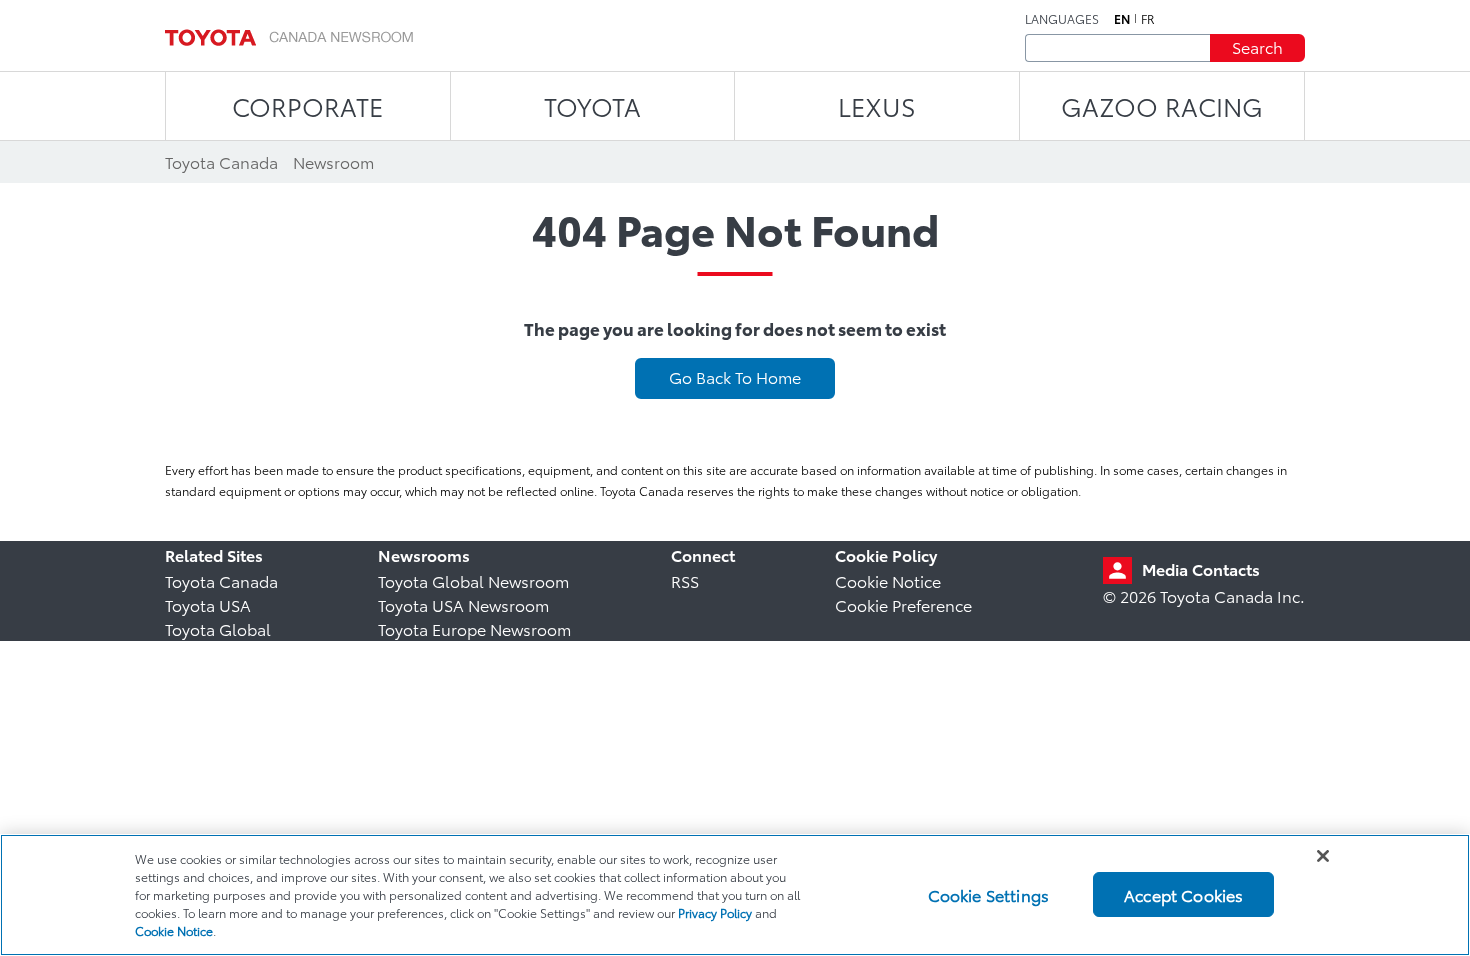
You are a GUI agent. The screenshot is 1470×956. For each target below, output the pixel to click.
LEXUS (877, 105)
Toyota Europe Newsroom (474, 628)
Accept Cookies (1183, 894)
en (1122, 19)
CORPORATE (307, 105)
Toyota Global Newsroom (473, 580)
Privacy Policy (715, 912)
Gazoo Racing (1162, 105)
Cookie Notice (888, 580)
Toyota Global (218, 628)
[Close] (1323, 856)
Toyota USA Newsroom (463, 604)
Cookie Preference (903, 604)
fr (1148, 19)
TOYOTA (592, 105)
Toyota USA (208, 604)
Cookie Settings (988, 894)
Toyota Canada (221, 580)
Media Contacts (1201, 568)
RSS (685, 580)
